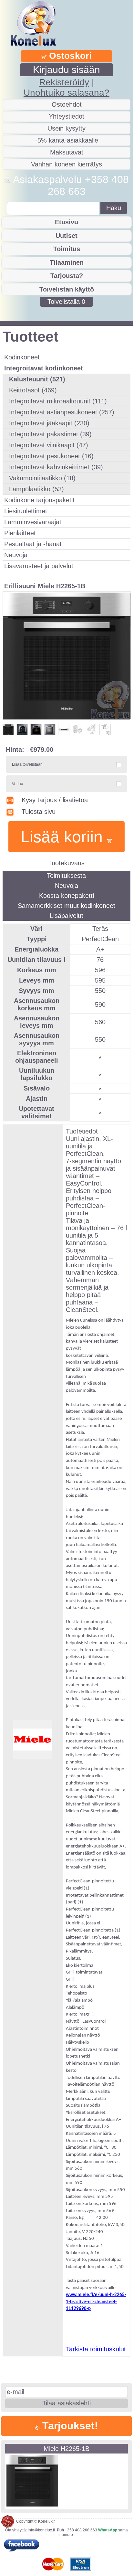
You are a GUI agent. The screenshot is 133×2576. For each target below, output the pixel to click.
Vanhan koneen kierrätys (66, 164)
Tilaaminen (67, 262)
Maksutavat (67, 152)
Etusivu (66, 222)
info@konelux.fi (41, 2530)
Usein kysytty (66, 128)
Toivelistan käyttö (67, 289)
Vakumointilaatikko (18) (42, 478)
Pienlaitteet (20, 533)
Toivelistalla (66, 302)
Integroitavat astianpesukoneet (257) (62, 412)
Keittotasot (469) (33, 390)
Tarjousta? (67, 276)
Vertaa (18, 784)
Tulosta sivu (39, 812)
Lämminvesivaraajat (33, 522)
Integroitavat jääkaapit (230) (49, 423)
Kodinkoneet (22, 357)
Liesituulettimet (26, 511)
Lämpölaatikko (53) (36, 489)
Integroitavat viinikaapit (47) (49, 445)
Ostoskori (69, 56)
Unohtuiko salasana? (66, 93)
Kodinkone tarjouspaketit (39, 500)
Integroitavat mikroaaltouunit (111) (58, 401)
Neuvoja (16, 555)
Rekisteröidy (64, 82)
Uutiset (66, 236)
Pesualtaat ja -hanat (33, 544)
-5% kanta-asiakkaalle (67, 140)
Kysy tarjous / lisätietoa (55, 800)
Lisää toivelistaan (27, 764)
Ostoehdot (67, 104)
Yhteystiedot (66, 116)
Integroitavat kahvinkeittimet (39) (56, 467)
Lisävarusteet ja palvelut (39, 566)
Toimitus (67, 249)
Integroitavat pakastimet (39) (50, 434)
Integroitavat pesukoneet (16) (51, 456)
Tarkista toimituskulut (96, 2349)
